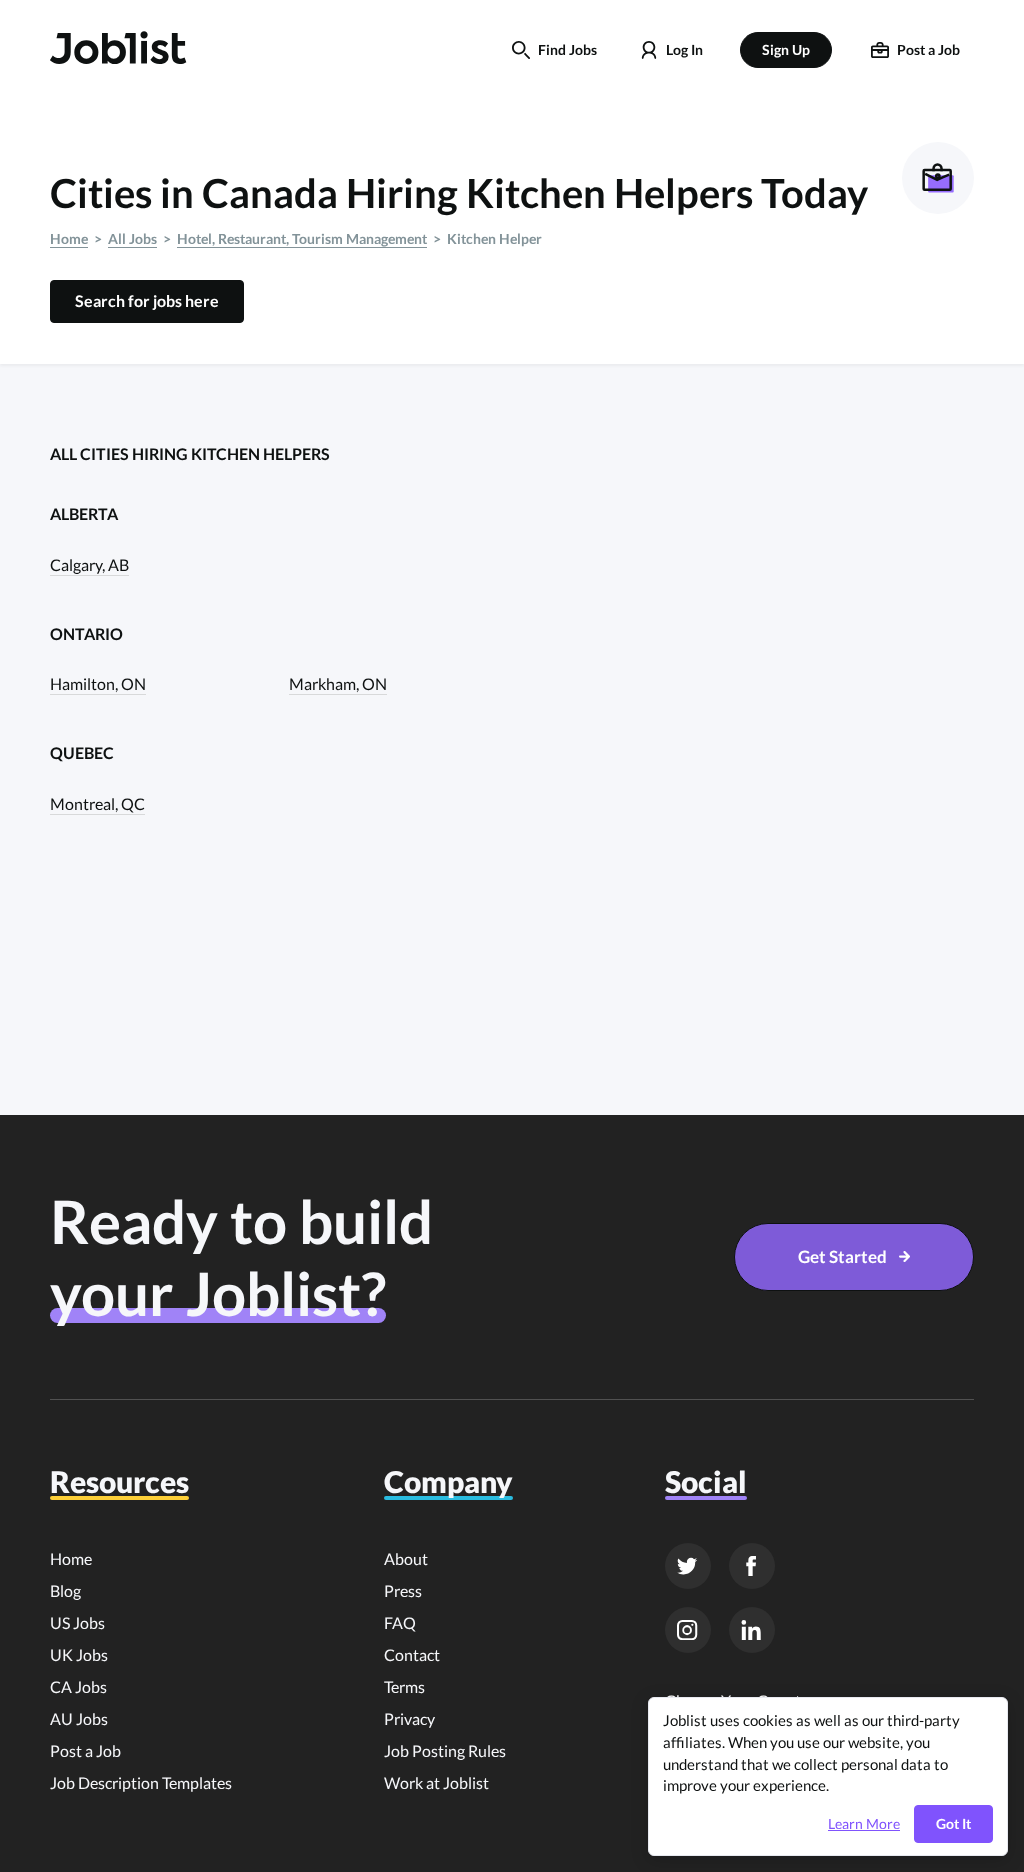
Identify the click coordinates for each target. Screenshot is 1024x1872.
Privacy (409, 1718)
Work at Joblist (436, 1782)
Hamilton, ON (98, 683)
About (406, 1558)
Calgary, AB (89, 564)
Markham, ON (338, 683)
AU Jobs (79, 1718)
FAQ (400, 1622)
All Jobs (132, 238)
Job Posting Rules (445, 1750)
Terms (404, 1686)
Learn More (864, 1824)
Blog (65, 1590)
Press (403, 1590)
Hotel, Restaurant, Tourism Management (302, 238)
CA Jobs (78, 1686)
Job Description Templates (141, 1782)
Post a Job (85, 1750)
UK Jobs (79, 1654)
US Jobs (77, 1622)
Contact (412, 1654)
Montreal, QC (97, 803)
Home (69, 238)
